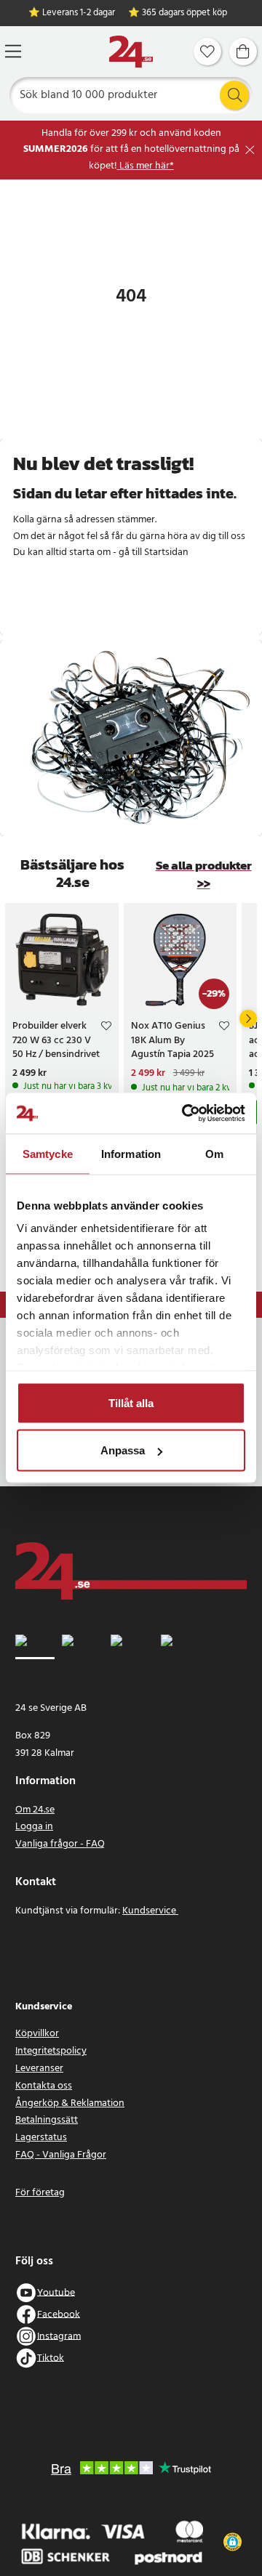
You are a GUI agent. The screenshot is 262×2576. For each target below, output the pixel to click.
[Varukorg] (243, 52)
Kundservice (150, 1911)
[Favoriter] (207, 52)
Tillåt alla (131, 1402)
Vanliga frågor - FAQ (60, 1844)
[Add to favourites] (106, 1028)
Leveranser (39, 2069)
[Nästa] (248, 1018)
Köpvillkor (37, 2034)
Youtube (56, 2292)
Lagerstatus (41, 2138)
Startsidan (166, 552)
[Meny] (13, 51)
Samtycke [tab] (48, 1153)
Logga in (34, 1827)
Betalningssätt (47, 2120)
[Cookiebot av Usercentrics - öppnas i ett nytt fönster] (185, 1114)
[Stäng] (250, 150)
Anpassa (123, 1450)
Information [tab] (131, 1153)
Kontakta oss (44, 2086)
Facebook (59, 2314)
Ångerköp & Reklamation (70, 2103)
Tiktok (51, 2358)
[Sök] (234, 95)
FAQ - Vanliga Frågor (61, 2155)
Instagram (59, 2336)
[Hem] (131, 52)
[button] (233, 2542)
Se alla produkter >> (204, 875)
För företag (40, 2193)
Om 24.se (35, 1810)
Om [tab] (214, 1153)
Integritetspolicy (51, 2051)
